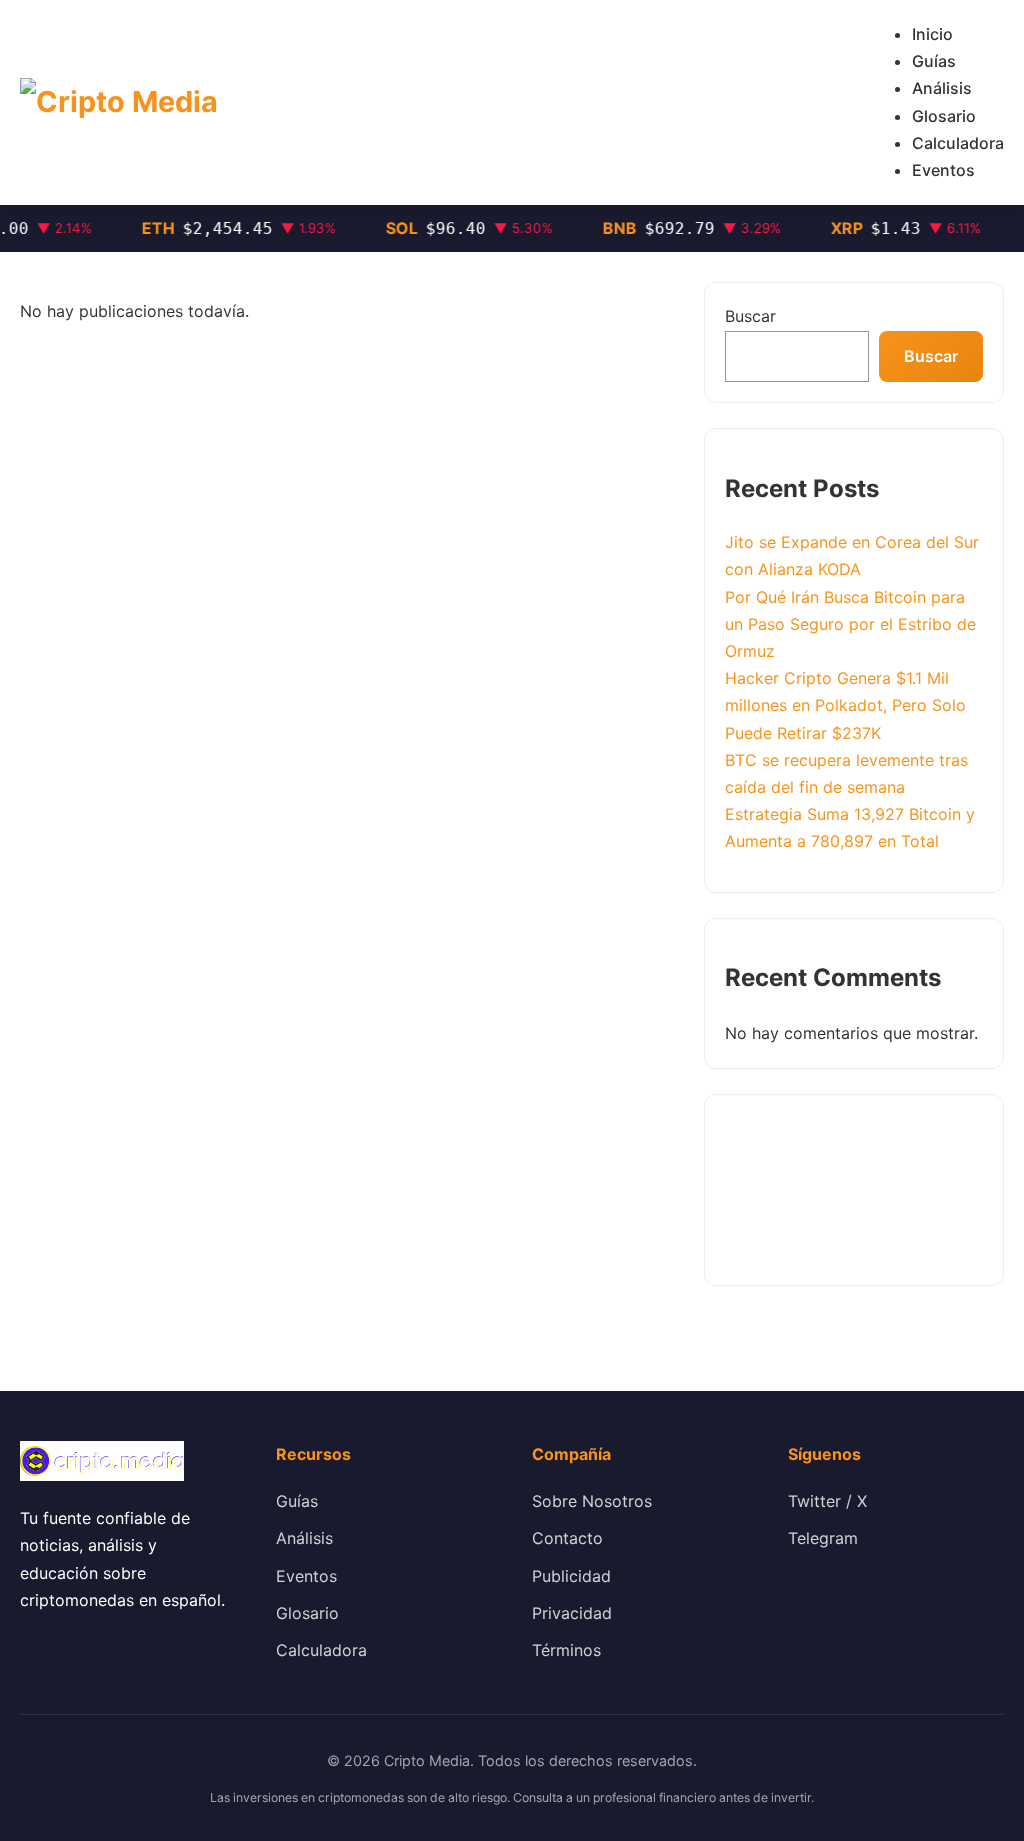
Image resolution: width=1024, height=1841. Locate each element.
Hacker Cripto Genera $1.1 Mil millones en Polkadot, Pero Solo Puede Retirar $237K (845, 705)
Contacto (567, 1538)
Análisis (942, 88)
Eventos (943, 170)
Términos (566, 1650)
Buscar (750, 316)
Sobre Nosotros (592, 1501)
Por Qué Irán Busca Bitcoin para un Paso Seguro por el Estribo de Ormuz (850, 624)
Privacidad (572, 1613)
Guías (934, 61)
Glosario (944, 116)
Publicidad (571, 1576)
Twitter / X (827, 1501)
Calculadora (958, 143)
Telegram (823, 1538)
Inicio (932, 34)
